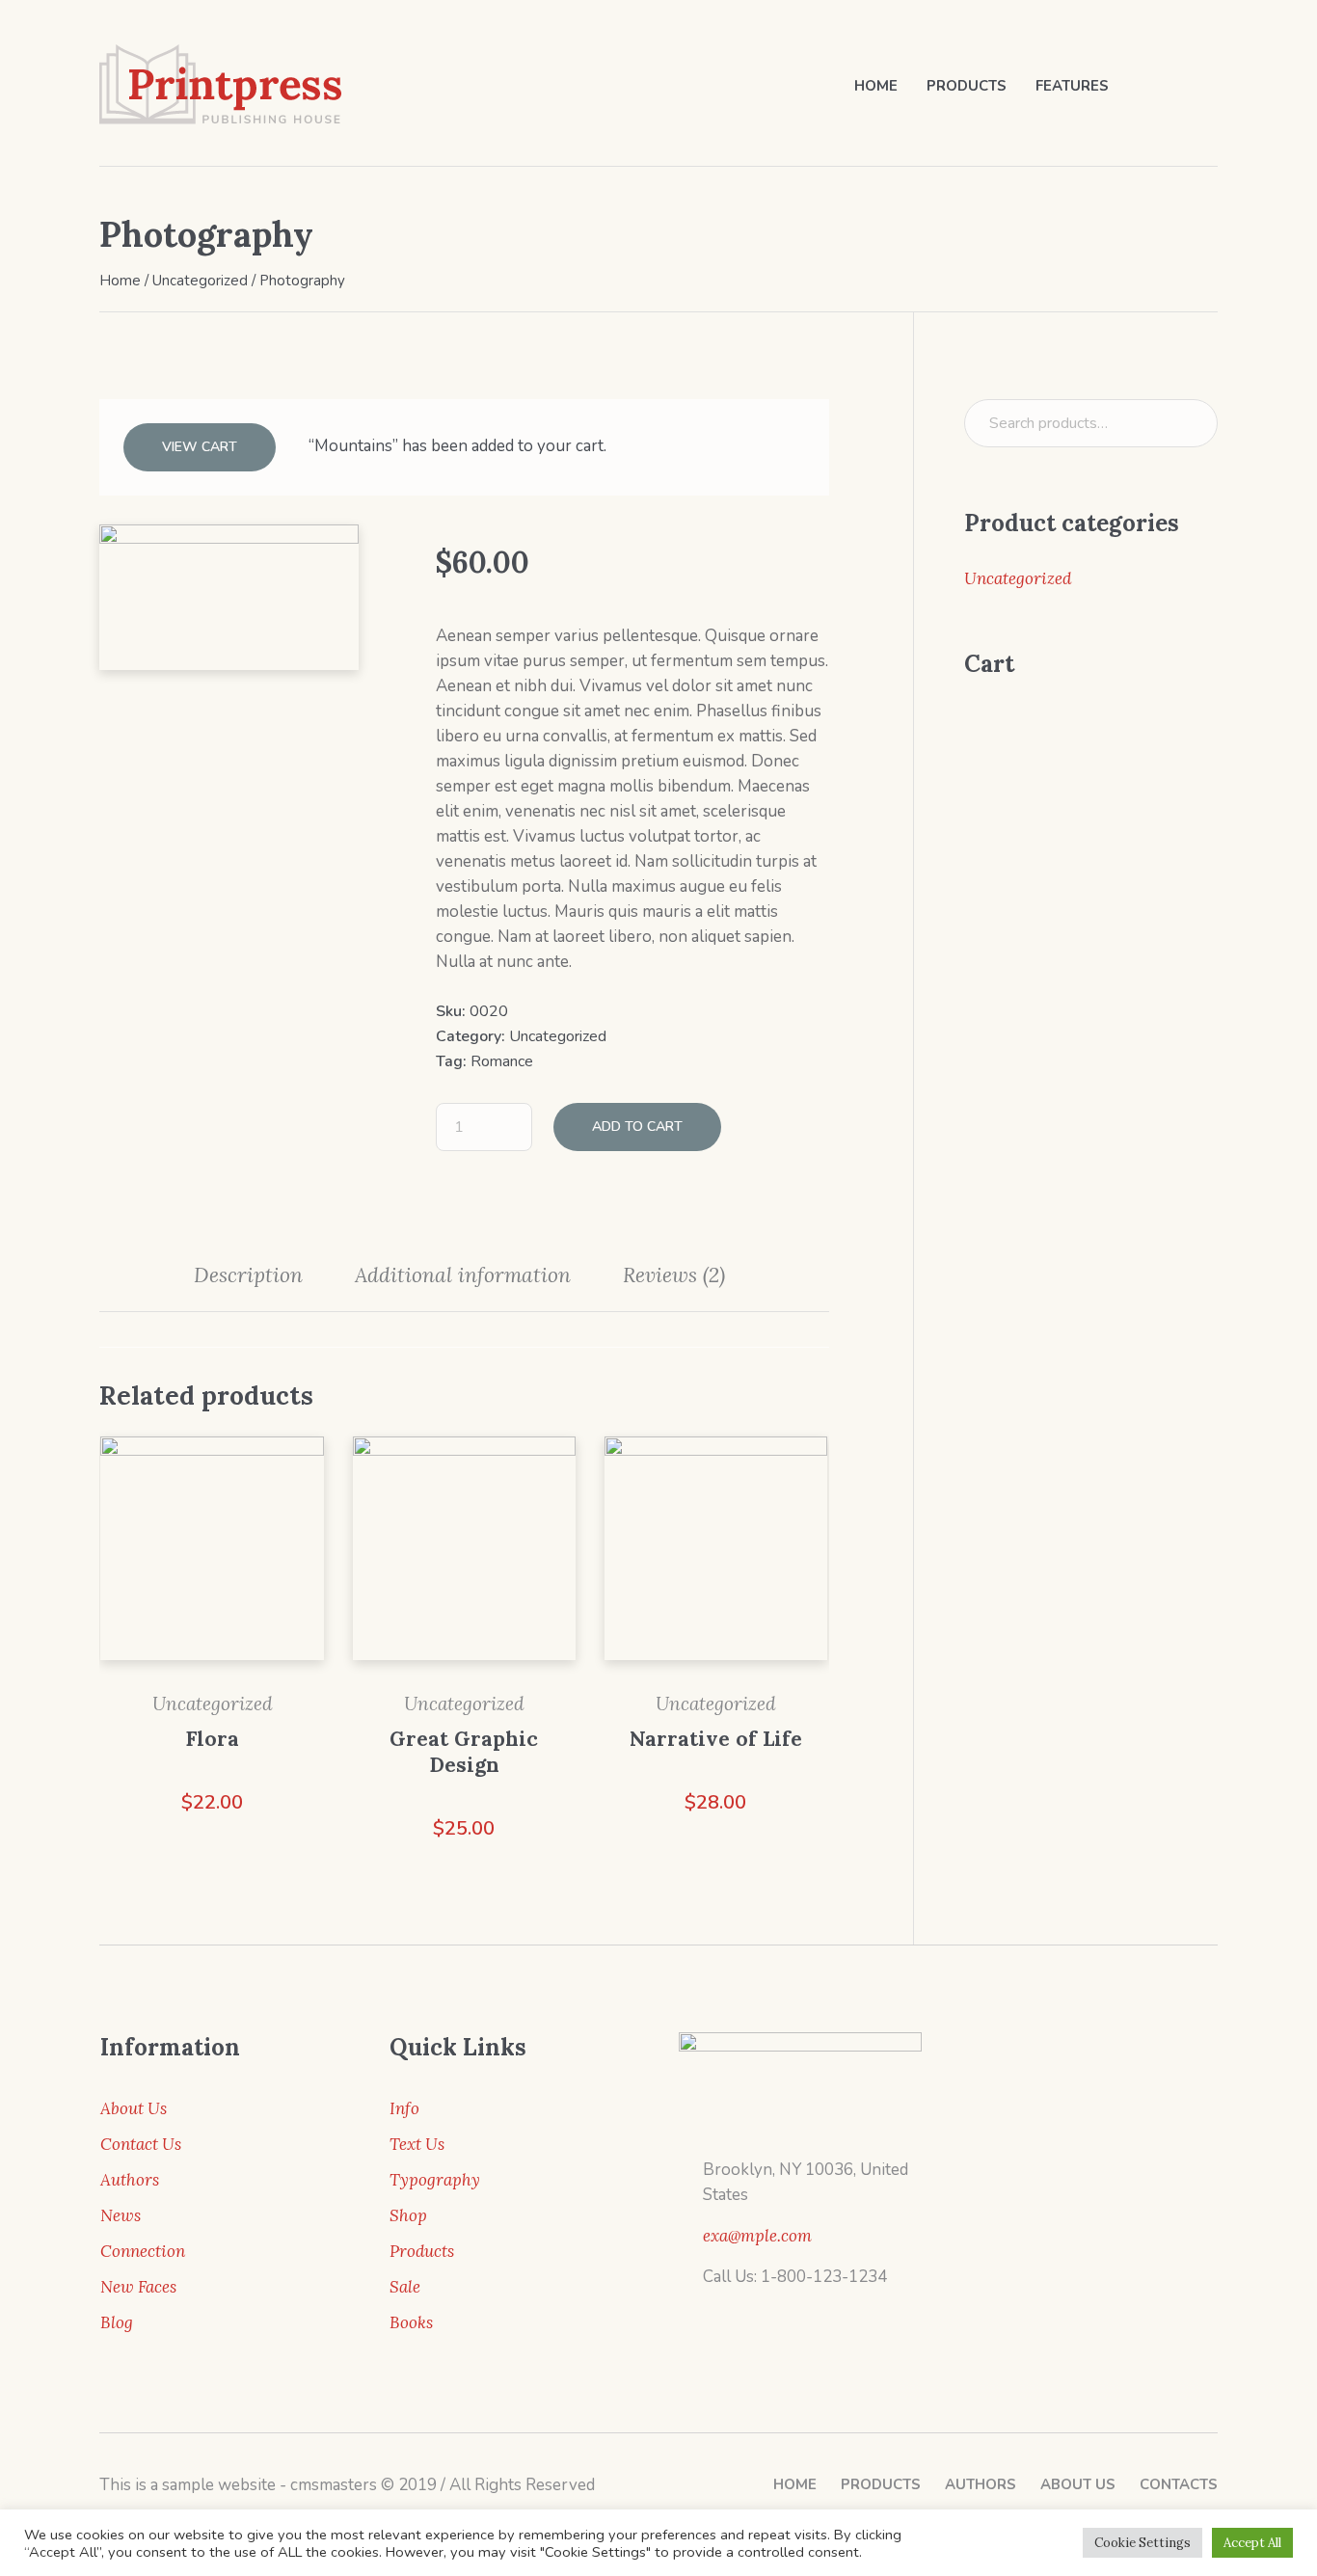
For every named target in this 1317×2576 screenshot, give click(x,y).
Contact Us (141, 2144)
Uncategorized (200, 281)
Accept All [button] (1252, 2543)
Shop (408, 2215)
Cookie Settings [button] (1142, 2543)
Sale (405, 2287)
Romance (502, 1061)
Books (411, 2322)
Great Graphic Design (464, 1752)
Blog (117, 2322)
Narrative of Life (716, 1739)
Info (404, 2108)
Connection (143, 2251)
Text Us (417, 2144)
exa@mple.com (757, 2236)
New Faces (138, 2287)
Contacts (1179, 2484)
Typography (435, 2180)
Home (120, 281)
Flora (212, 1739)
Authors (130, 2180)
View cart (200, 447)
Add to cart (637, 1127)
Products (422, 2251)
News (121, 2215)
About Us (134, 2108)
